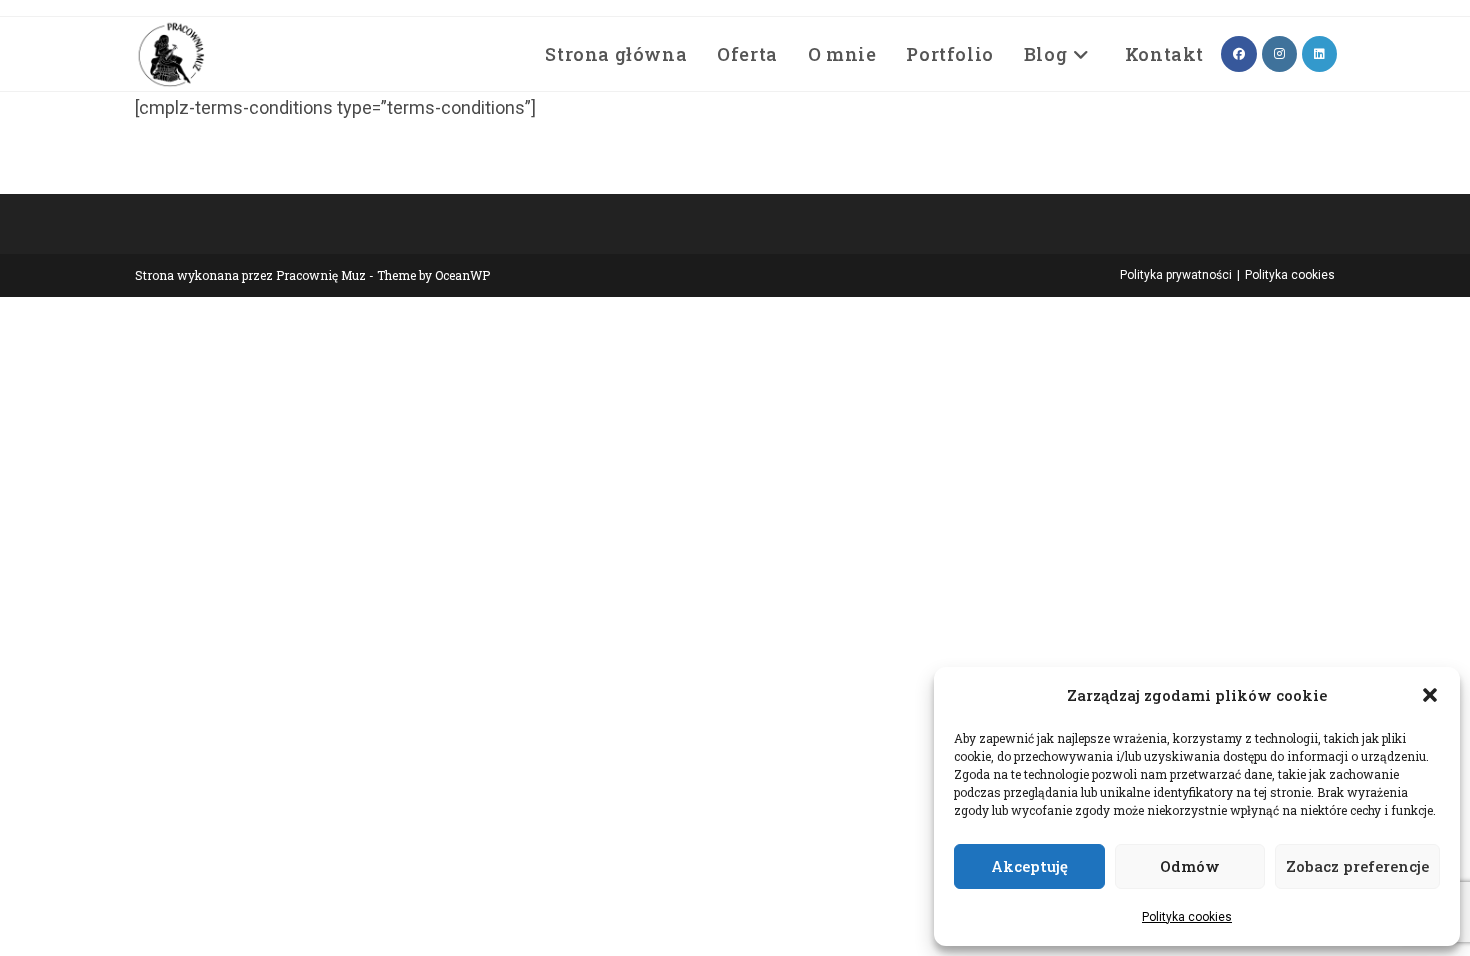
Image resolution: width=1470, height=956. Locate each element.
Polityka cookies (1187, 917)
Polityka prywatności (1176, 275)
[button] (1430, 695)
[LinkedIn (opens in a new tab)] (1319, 54)
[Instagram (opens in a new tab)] (1279, 54)
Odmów (1190, 866)
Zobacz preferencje (1357, 866)
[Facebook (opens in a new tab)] (1239, 54)
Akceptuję (1029, 866)
